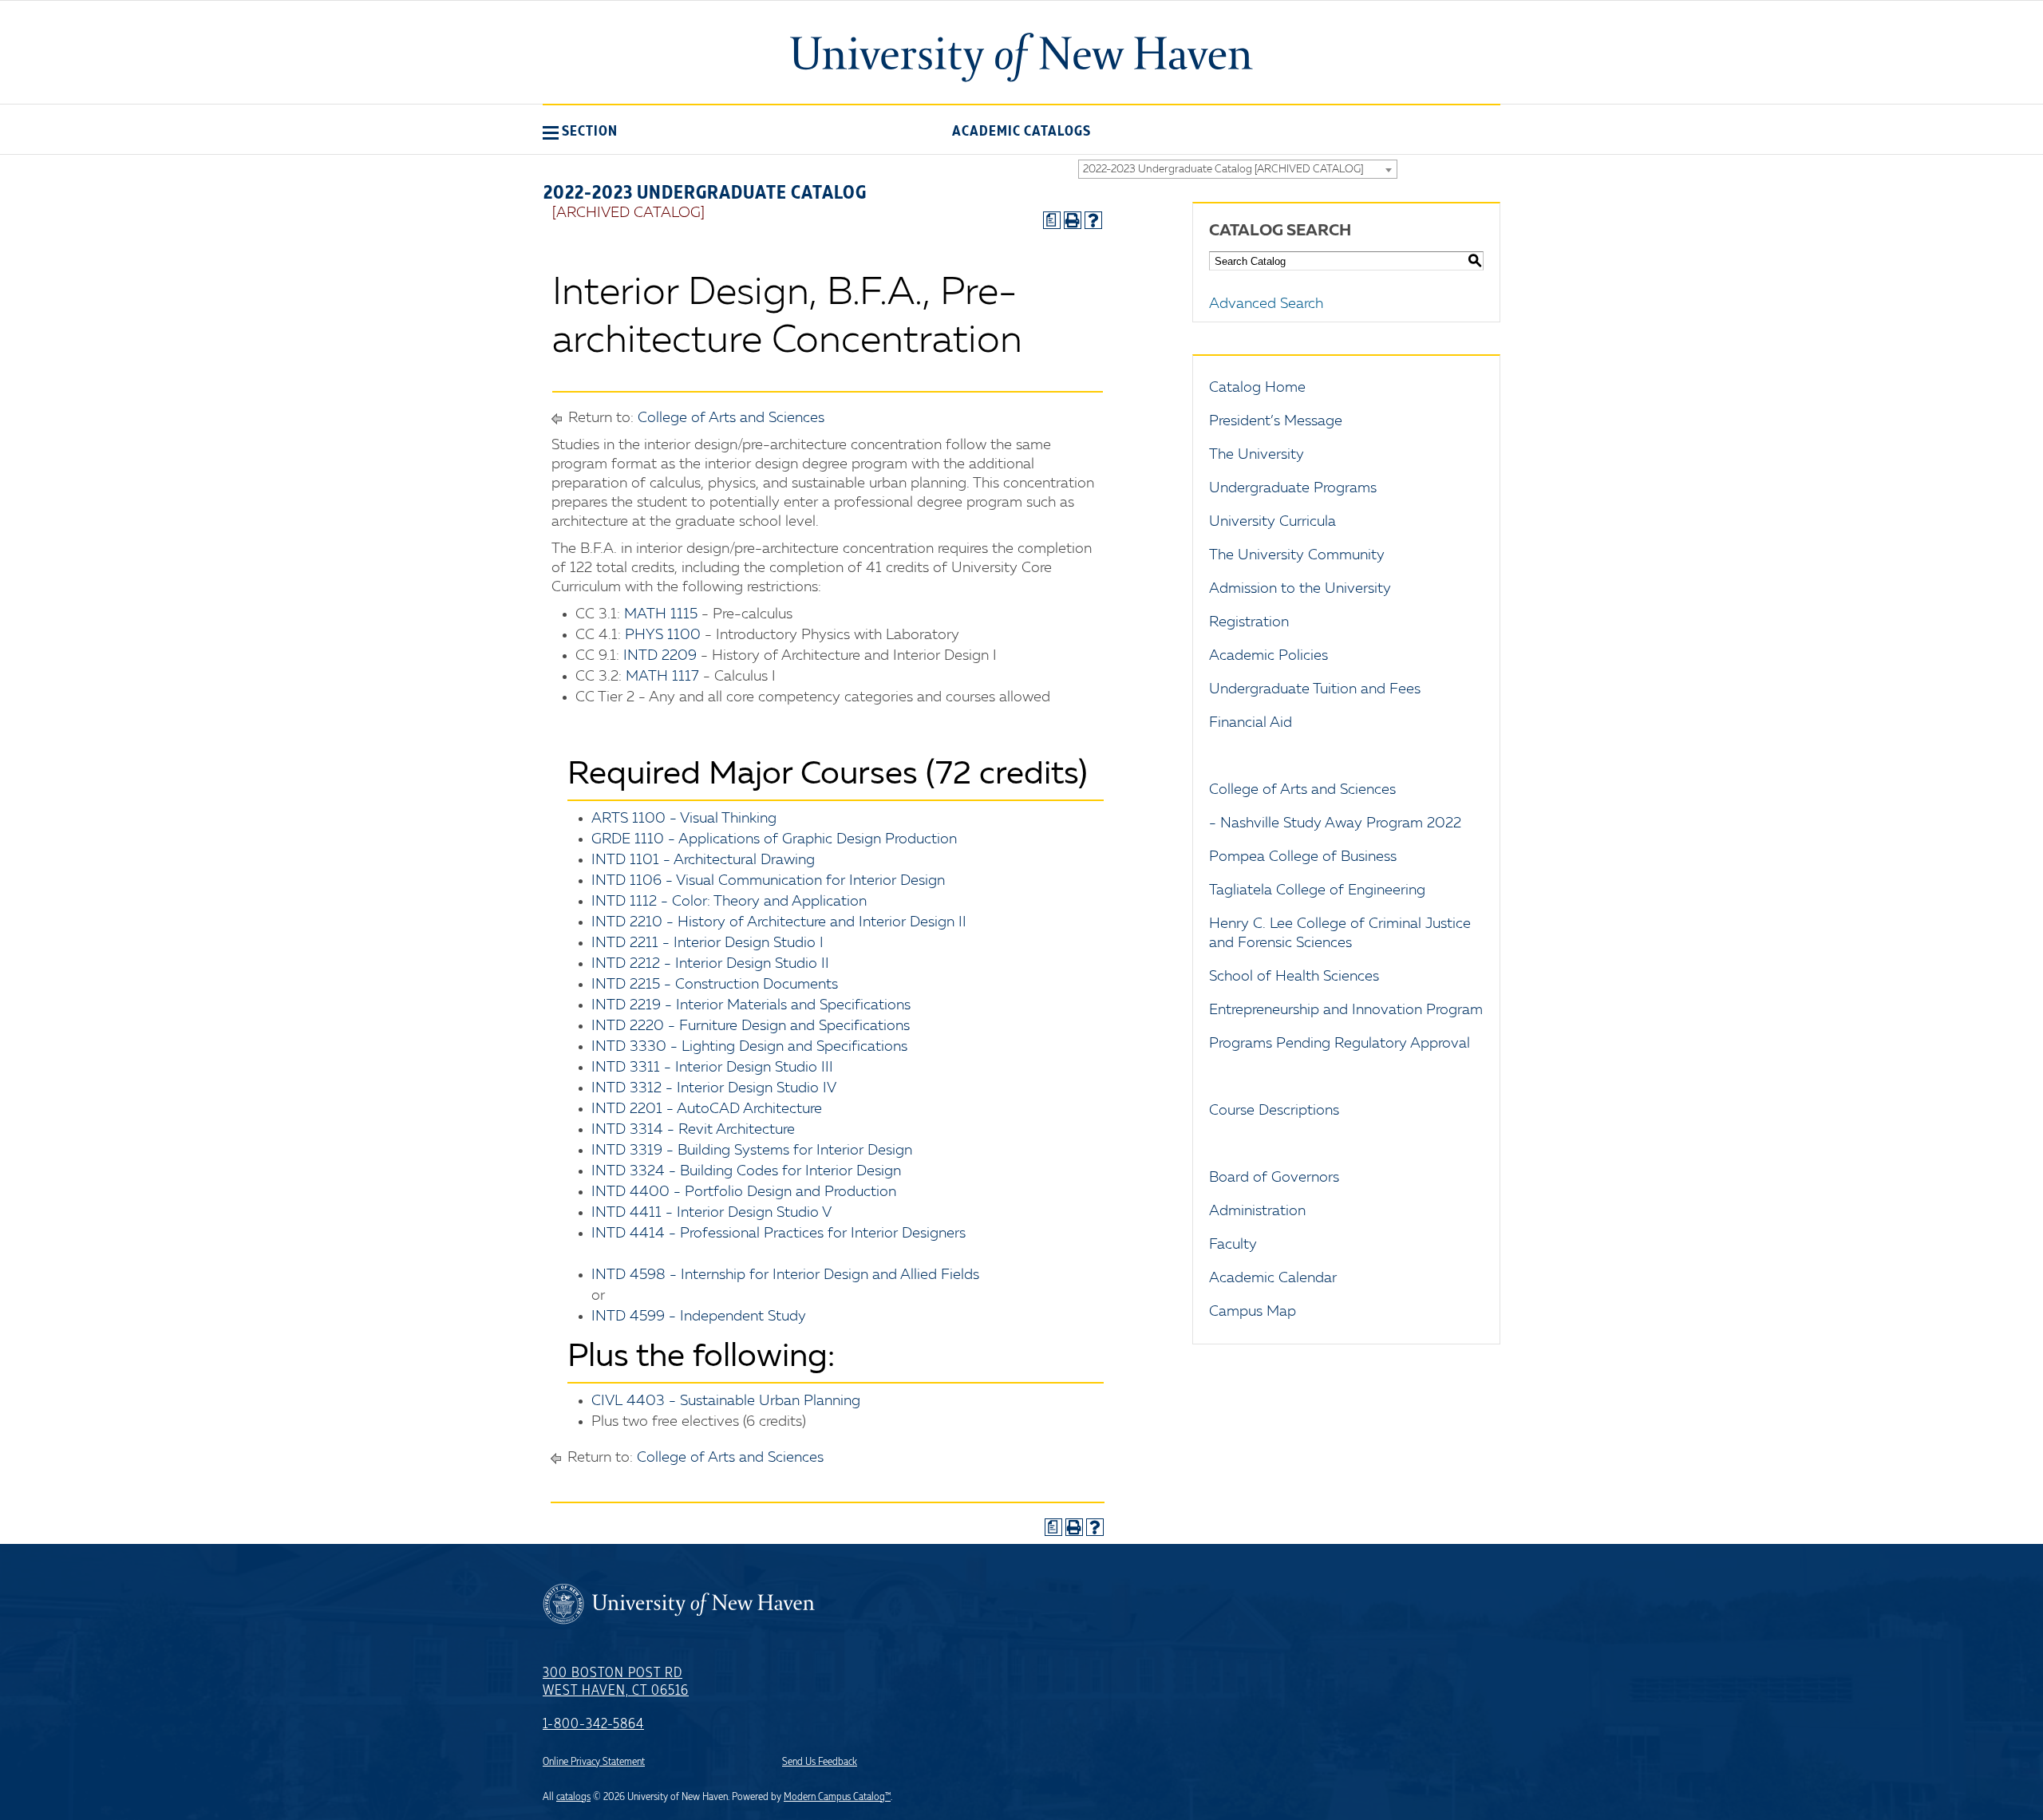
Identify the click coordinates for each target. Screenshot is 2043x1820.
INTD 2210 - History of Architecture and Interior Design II (779, 922)
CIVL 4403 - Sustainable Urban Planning (726, 1401)
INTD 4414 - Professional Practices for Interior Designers (778, 1234)
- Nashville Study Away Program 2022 (1335, 823)
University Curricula (1272, 522)
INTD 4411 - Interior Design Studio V (711, 1213)
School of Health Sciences (1294, 977)
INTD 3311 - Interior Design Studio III (712, 1068)
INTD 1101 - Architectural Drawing (703, 860)
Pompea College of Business (1303, 857)
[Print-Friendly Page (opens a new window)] (1073, 220)
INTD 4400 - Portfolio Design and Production (744, 1192)
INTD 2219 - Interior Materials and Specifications (751, 1005)
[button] (580, 131)
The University (1257, 455)
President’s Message (1276, 421)
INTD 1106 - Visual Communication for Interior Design (768, 881)
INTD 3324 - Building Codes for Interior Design (746, 1171)
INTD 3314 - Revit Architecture (693, 1130)
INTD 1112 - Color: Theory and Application (729, 902)
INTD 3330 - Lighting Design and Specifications (749, 1047)
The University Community (1297, 555)
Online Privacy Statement (594, 1762)
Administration (1257, 1211)
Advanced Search (1266, 304)
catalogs (573, 1797)
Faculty (1233, 1245)
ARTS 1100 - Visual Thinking (684, 819)
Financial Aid (1251, 723)
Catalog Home (1257, 388)
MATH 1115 (661, 614)
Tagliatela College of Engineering (1317, 890)
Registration (1249, 622)
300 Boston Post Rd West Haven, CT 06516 (616, 1682)
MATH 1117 (662, 677)
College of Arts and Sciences (731, 418)
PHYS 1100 (663, 635)
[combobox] (1238, 169)
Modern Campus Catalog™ (837, 1797)
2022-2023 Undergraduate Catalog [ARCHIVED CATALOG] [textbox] (1223, 170)
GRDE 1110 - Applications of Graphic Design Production (774, 839)
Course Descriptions (1274, 1111)
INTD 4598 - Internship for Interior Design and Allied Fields (785, 1275)
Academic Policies (1268, 656)
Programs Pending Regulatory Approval (1340, 1044)
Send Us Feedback (820, 1762)
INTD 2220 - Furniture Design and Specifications (751, 1026)
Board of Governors (1274, 1178)
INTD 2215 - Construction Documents (715, 985)
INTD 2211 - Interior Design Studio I (707, 943)
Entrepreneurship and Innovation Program (1346, 1010)
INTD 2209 (660, 656)
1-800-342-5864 (593, 1724)
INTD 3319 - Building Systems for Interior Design (752, 1151)
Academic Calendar (1273, 1278)
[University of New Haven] (1021, 57)
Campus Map (1253, 1312)
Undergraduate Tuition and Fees (1315, 689)
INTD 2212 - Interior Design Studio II (710, 964)
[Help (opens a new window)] (1093, 220)
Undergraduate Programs (1293, 488)
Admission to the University (1300, 589)
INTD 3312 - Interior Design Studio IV (714, 1088)
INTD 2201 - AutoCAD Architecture (707, 1109)
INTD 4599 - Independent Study (699, 1317)
